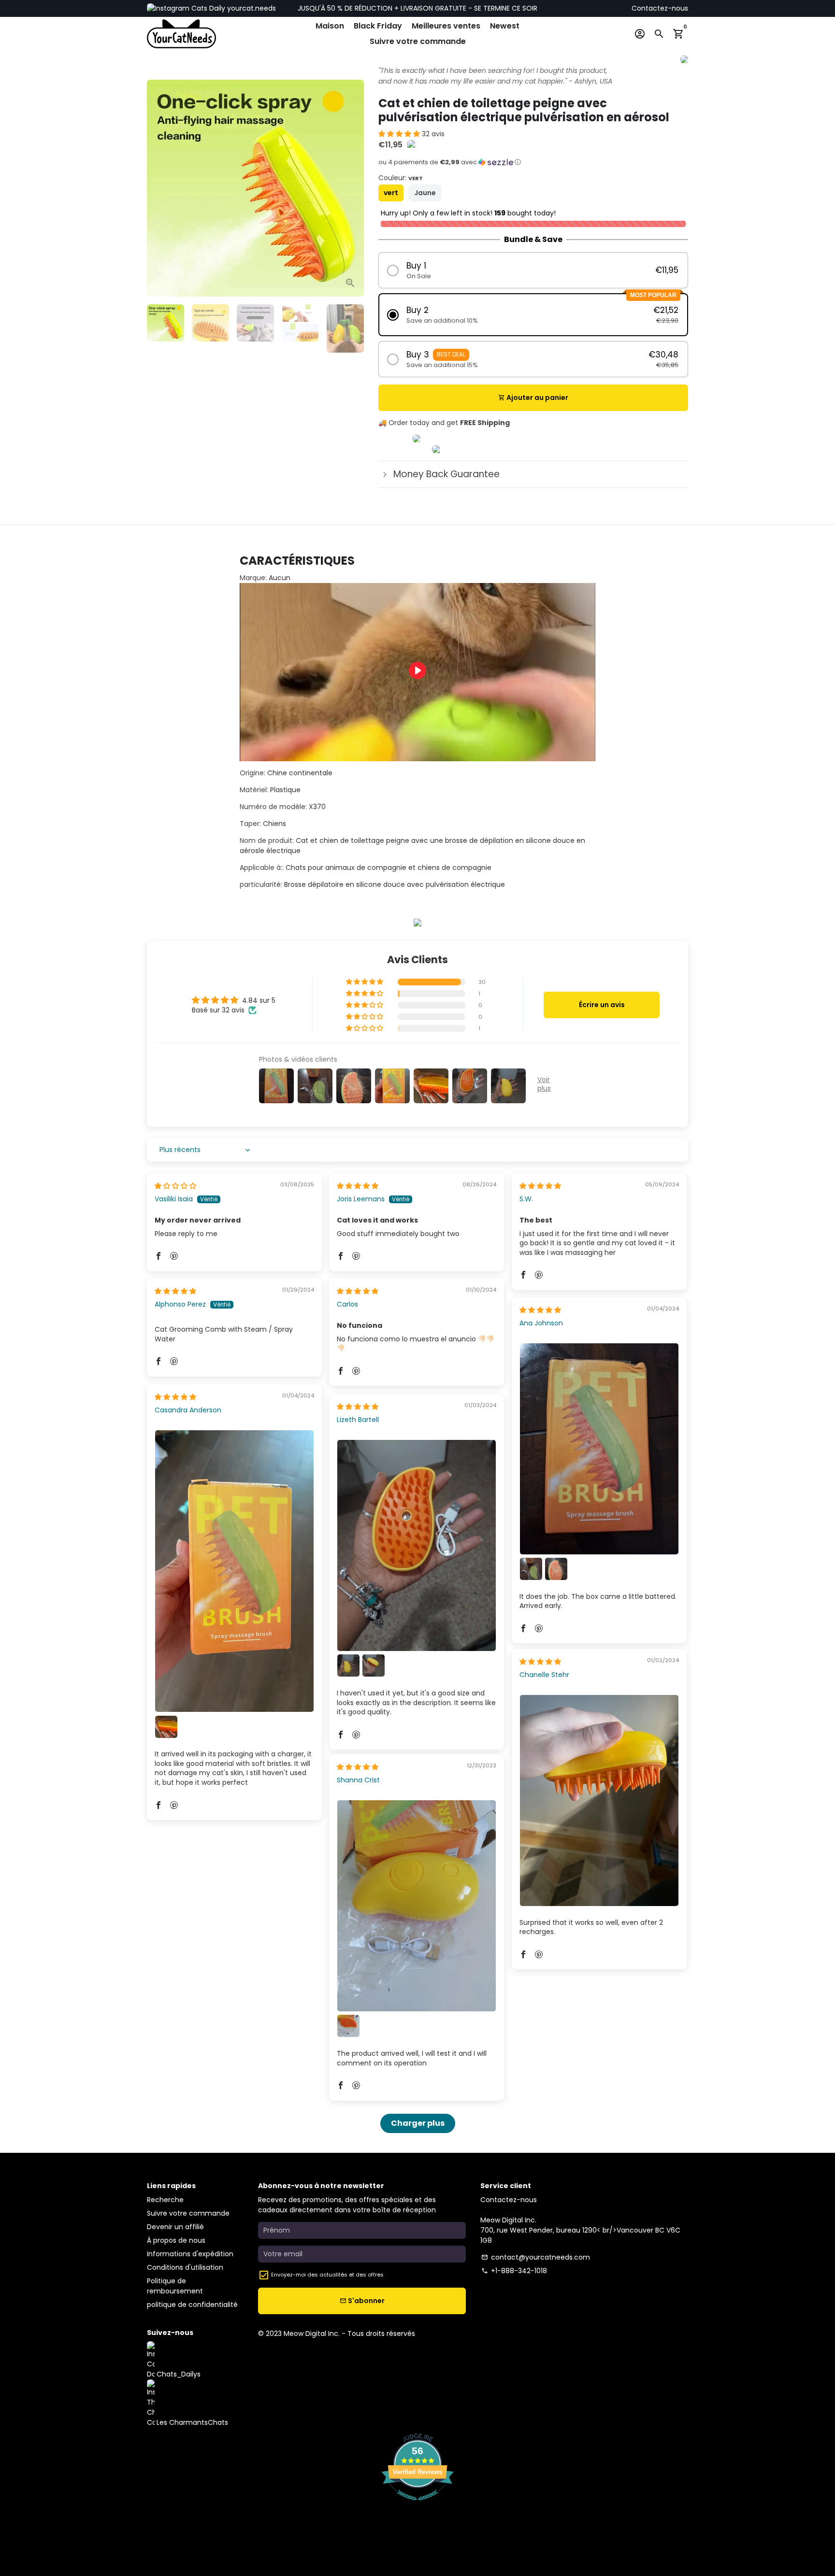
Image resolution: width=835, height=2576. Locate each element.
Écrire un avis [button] (602, 1005)
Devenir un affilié (175, 2227)
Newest (505, 26)
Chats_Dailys (178, 2374)
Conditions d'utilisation (185, 2267)
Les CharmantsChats (191, 2422)
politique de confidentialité (192, 2305)
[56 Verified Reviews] (417, 2505)
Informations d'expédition (190, 2254)
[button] (400, 134)
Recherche (165, 2200)
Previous (159, 188)
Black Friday (378, 26)
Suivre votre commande (418, 41)
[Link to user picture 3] (556, 1569)
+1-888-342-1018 (514, 2271)
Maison (330, 26)
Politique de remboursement (175, 2286)
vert (391, 193)
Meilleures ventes (446, 26)
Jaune (425, 193)
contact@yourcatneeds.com (536, 2257)
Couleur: (401, 178)
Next (352, 188)
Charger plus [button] (418, 2123)
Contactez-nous (660, 8)
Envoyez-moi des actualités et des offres (327, 2275)
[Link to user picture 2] (531, 1569)
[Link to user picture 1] (599, 1449)
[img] (175, 1186)
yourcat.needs (251, 8)
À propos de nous (176, 2240)
